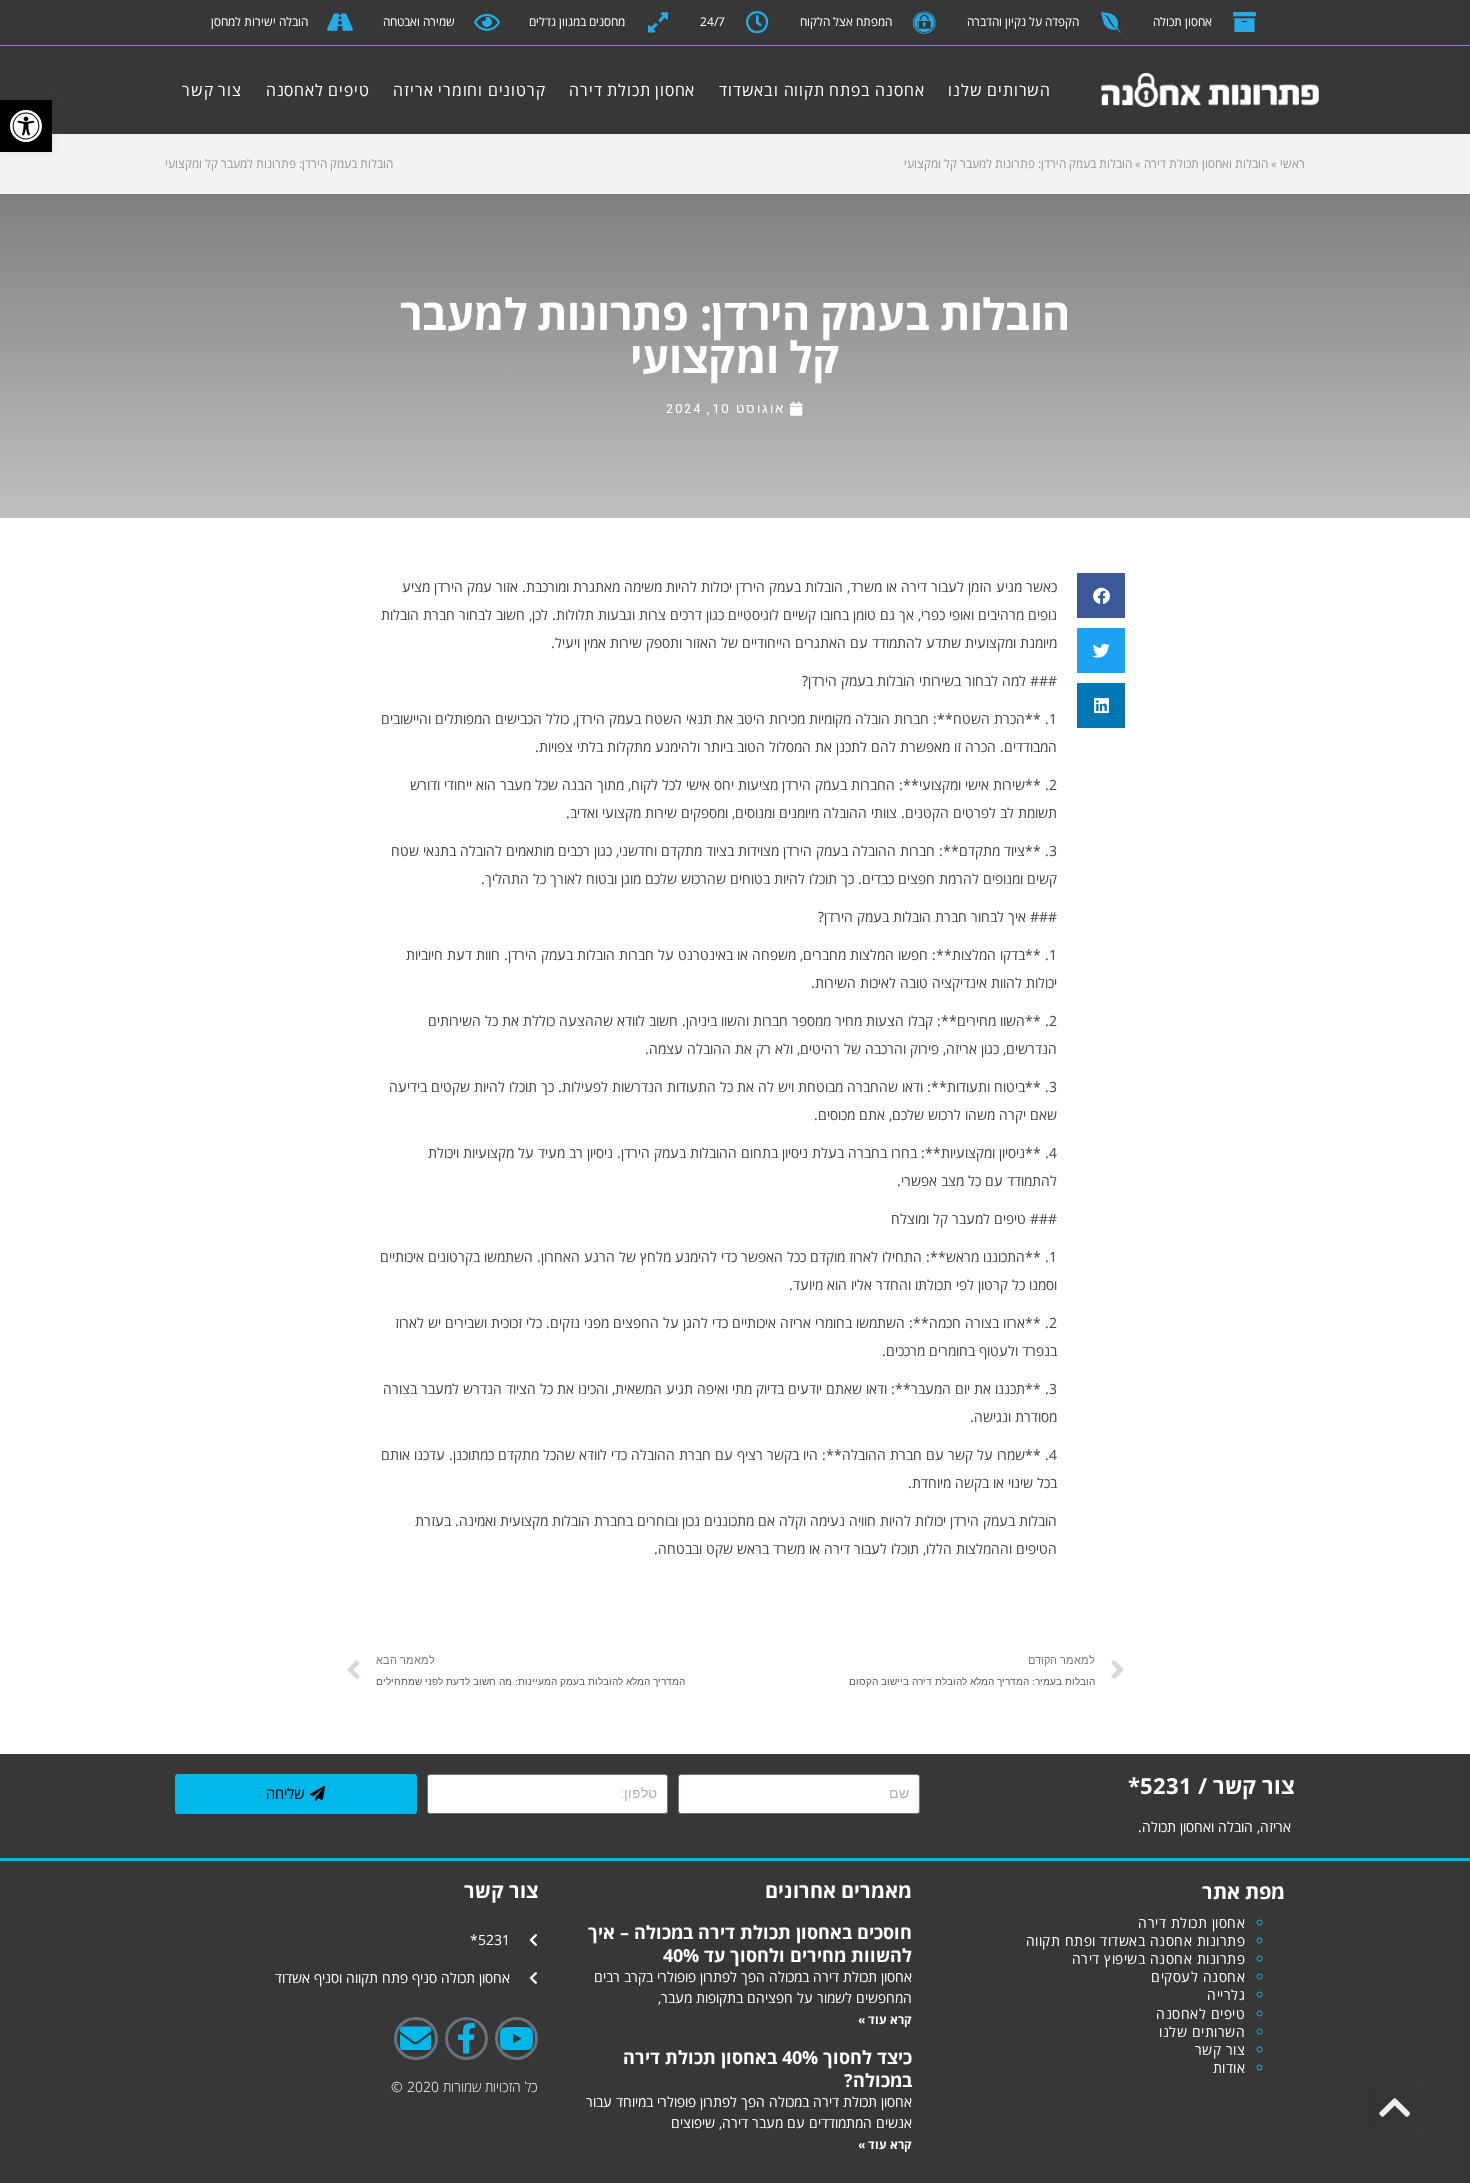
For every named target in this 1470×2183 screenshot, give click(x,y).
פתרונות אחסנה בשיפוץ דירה (1159, 1958)
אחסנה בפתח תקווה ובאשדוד (842, 90)
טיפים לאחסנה (318, 90)
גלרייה (1226, 1994)
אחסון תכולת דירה (653, 90)
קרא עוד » (885, 2019)
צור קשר (191, 90)
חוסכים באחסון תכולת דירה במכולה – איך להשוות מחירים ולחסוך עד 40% (750, 1943)
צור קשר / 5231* (1211, 1785)
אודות (1229, 2067)
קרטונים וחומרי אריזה (469, 90)
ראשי (1292, 163)
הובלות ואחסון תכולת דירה (1206, 163)
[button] (26, 126)
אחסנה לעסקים (1198, 1976)
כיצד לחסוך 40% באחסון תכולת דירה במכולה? (767, 2068)
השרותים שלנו (1020, 90)
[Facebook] (466, 2038)
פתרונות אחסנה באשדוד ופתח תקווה (1136, 1940)
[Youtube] (516, 2038)
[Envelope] (415, 2038)
